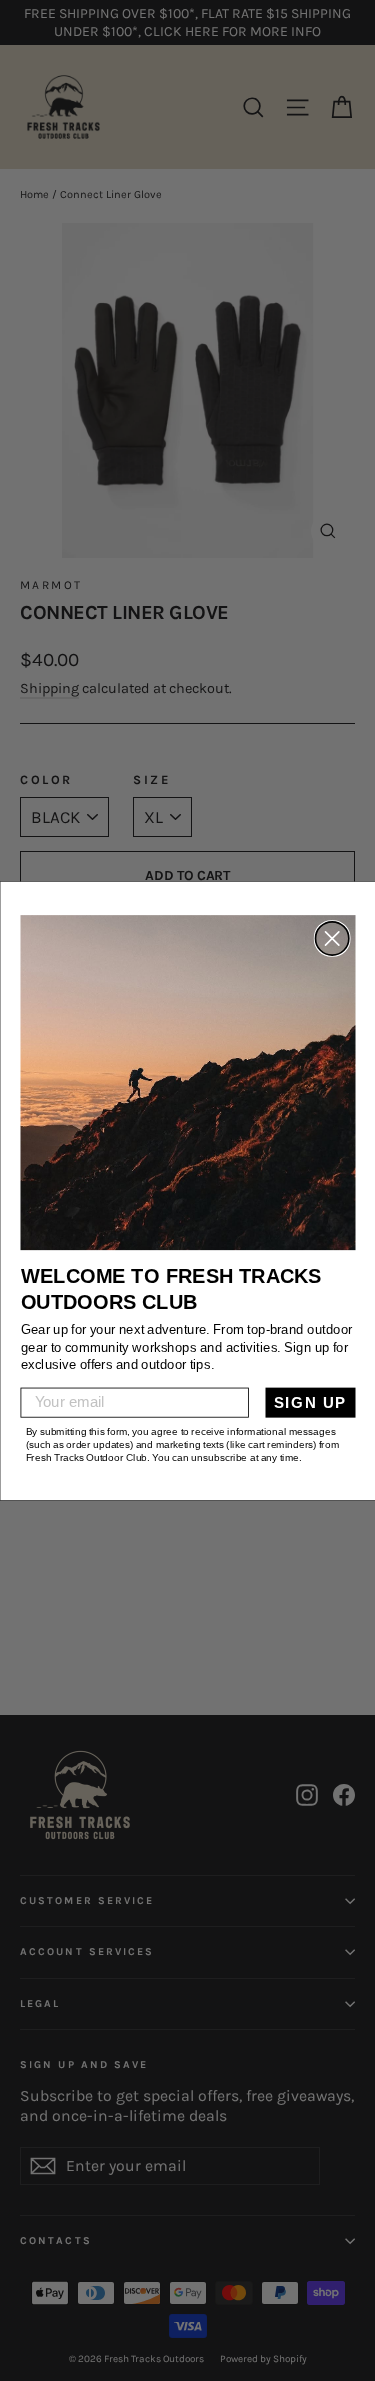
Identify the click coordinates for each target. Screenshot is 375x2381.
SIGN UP (309, 1402)
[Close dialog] (331, 938)
